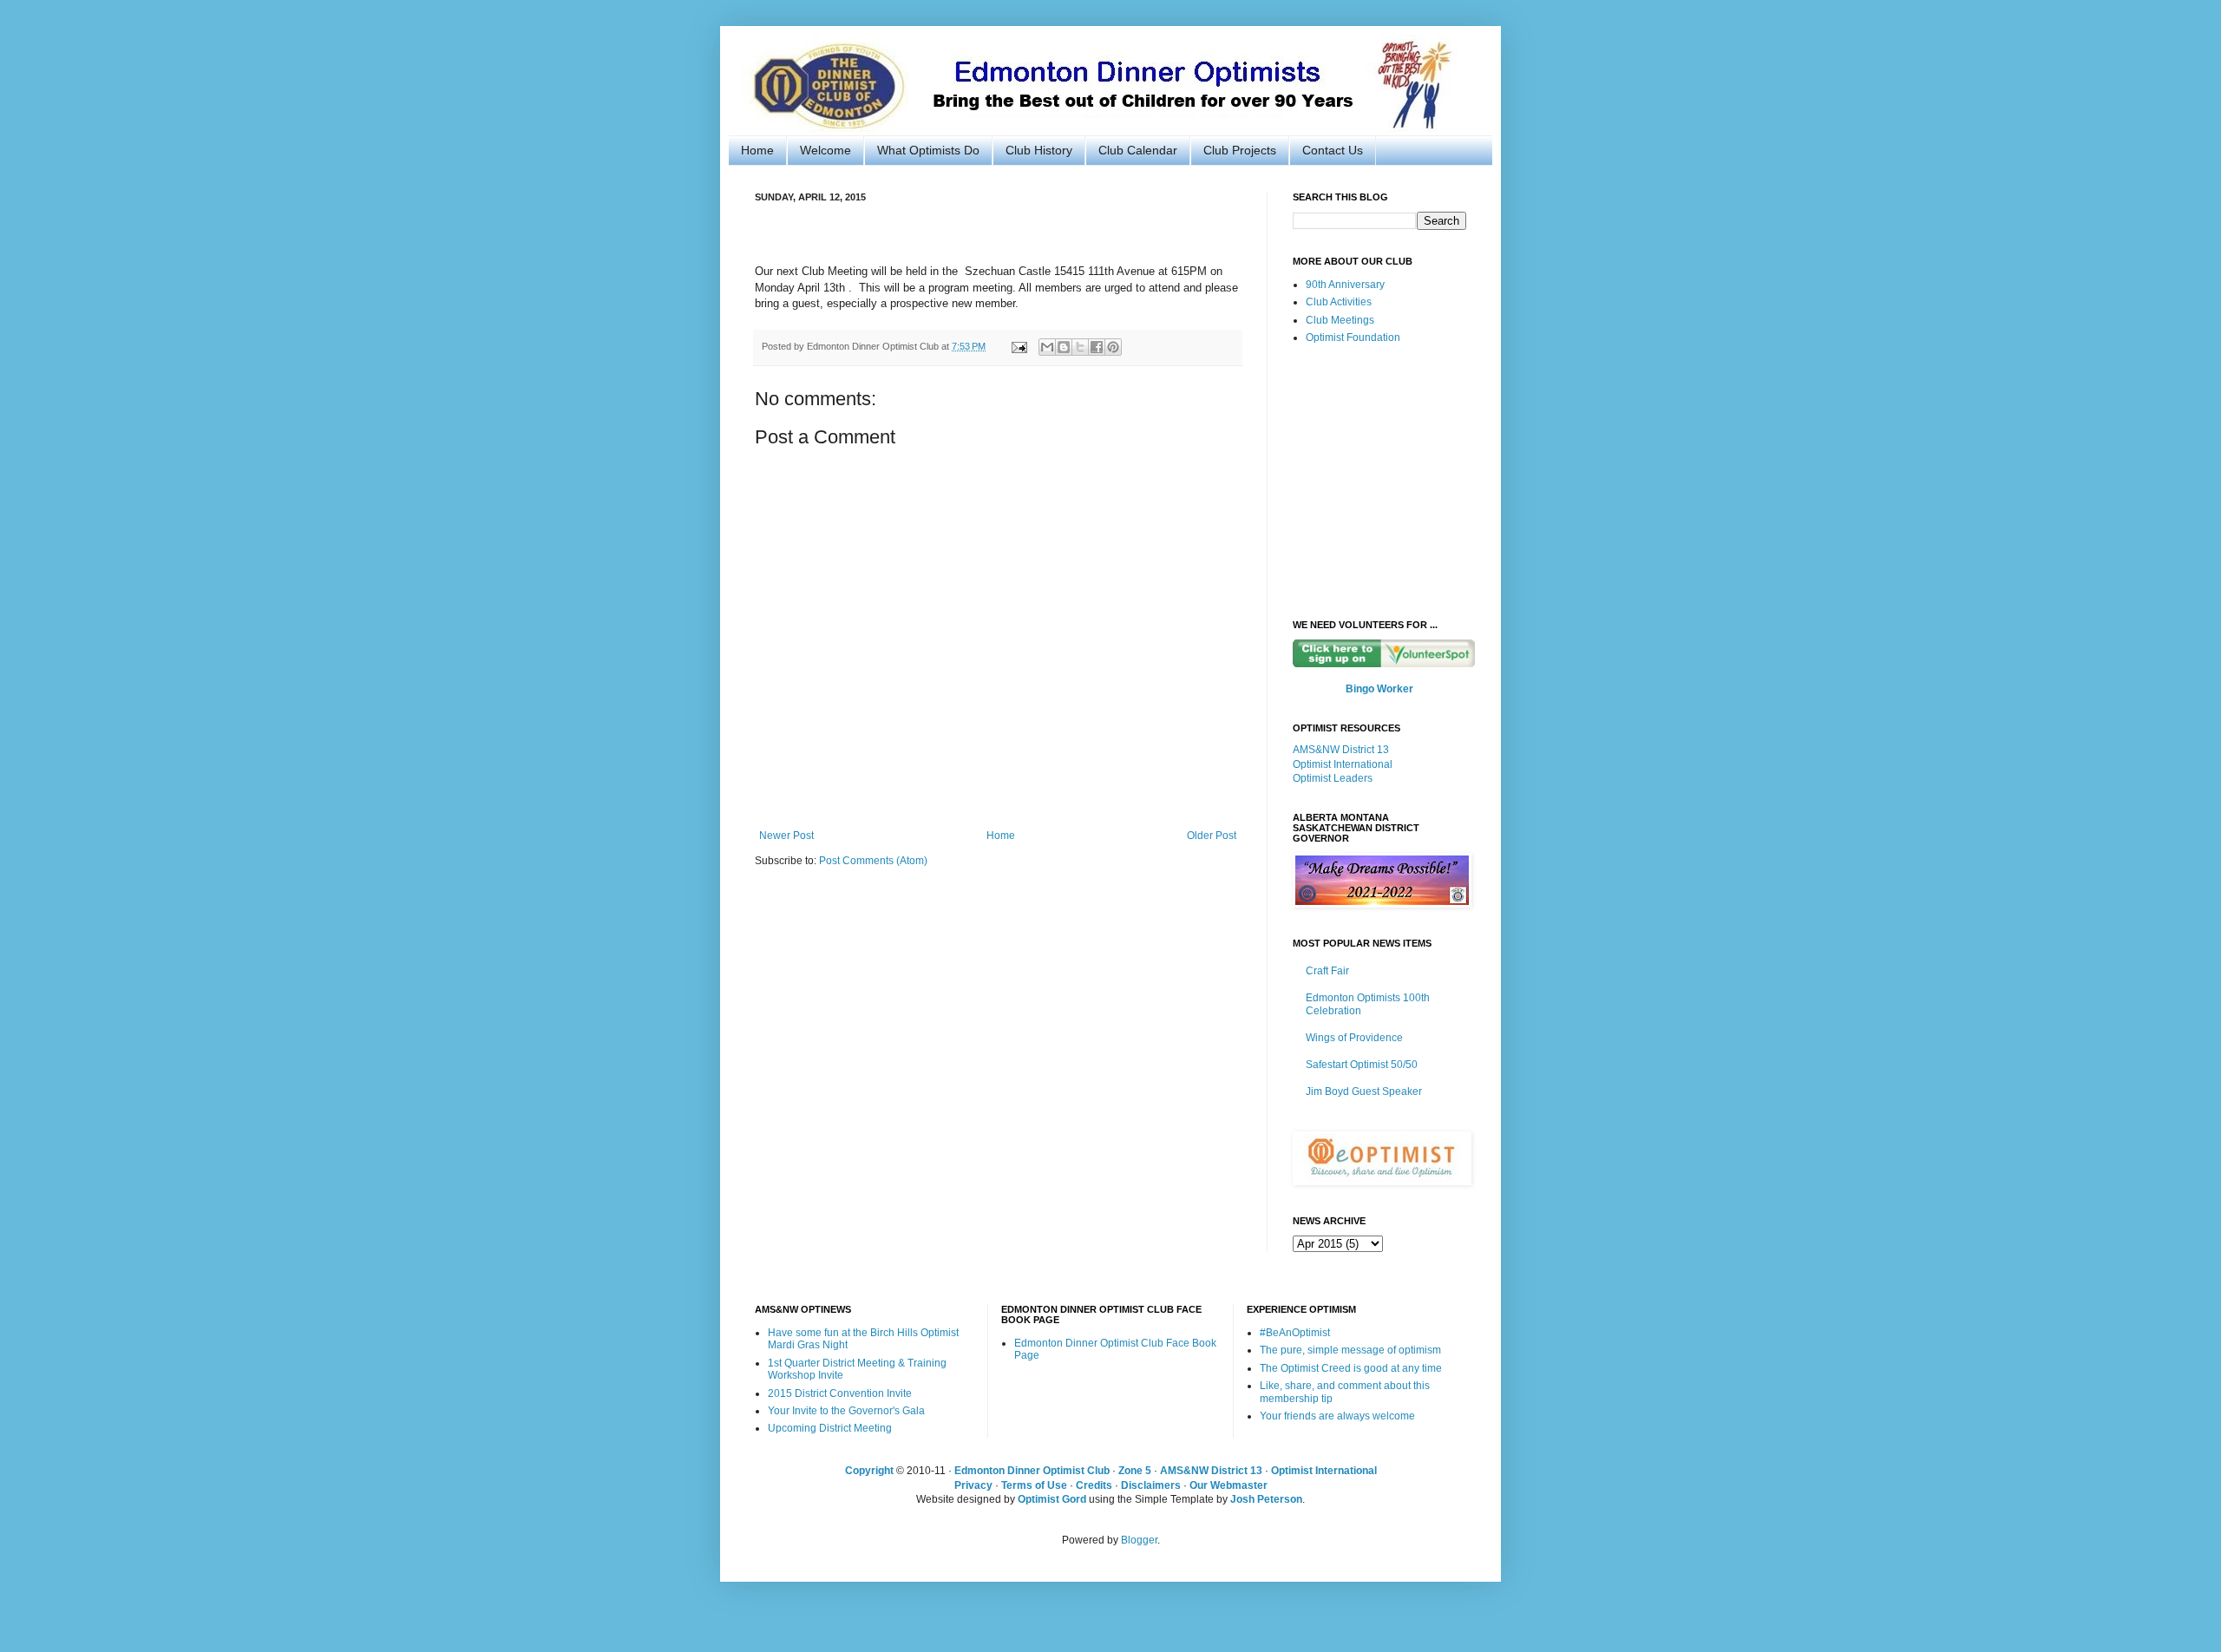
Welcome (826, 150)
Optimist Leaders (1333, 778)
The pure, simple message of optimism (1350, 1350)
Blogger (1139, 1540)
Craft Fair (1327, 971)
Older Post (1212, 836)
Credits (1094, 1485)
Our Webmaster (1228, 1485)
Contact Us (1333, 150)
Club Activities (1339, 302)
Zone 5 (1135, 1471)
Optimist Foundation (1353, 338)
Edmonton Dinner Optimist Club (1032, 1471)
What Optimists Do (928, 150)
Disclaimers (1151, 1485)
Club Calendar (1138, 150)
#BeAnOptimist (1295, 1333)
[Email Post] (1019, 346)
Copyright (869, 1471)
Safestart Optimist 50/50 (1362, 1065)
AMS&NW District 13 (1341, 750)
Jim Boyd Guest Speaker (1364, 1091)
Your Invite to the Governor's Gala (846, 1411)
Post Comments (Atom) (873, 861)
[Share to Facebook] (1097, 347)
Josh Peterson (1266, 1499)
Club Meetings (1340, 320)
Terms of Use (1034, 1485)
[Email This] (1047, 347)
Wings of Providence (1354, 1038)
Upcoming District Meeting (830, 1428)
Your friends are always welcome (1337, 1416)
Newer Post (786, 836)
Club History (1039, 150)
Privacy (973, 1485)
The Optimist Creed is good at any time (1351, 1368)
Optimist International (1343, 764)
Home (757, 150)
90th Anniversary (1345, 285)
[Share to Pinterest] (1113, 347)
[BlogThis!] (1064, 347)
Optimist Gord (1052, 1499)
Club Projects (1240, 150)
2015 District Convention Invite (840, 1393)
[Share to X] (1080, 347)
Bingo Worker (1379, 689)
